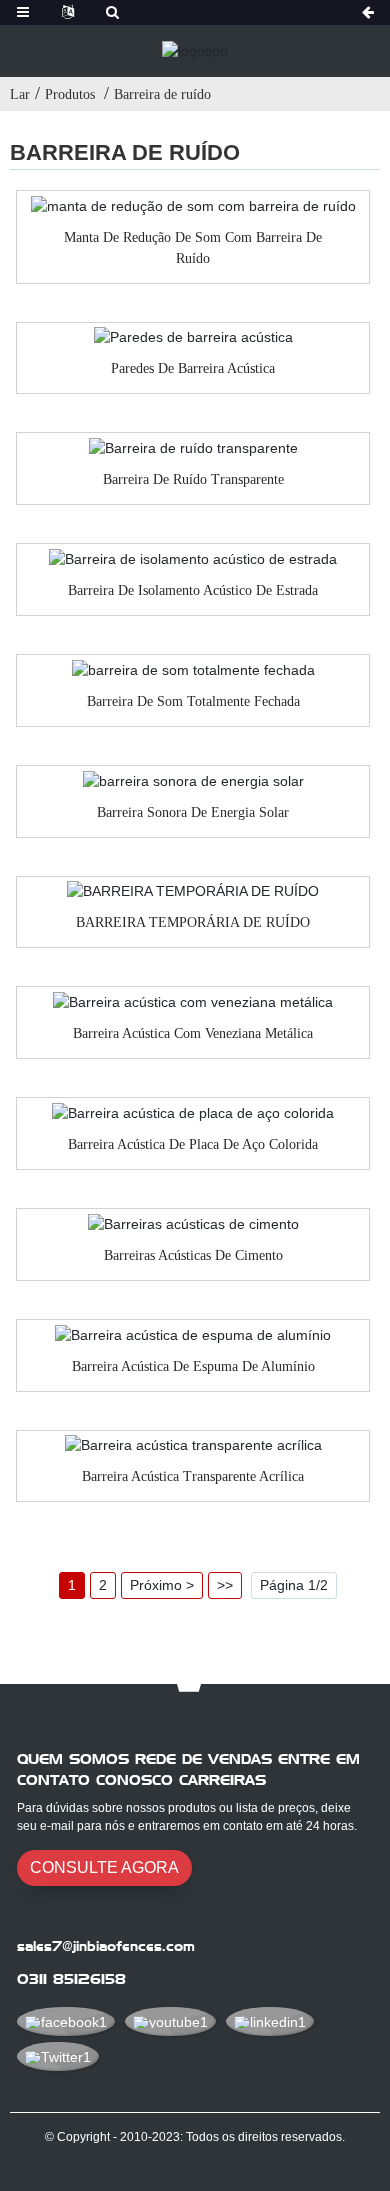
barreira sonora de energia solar (193, 812)
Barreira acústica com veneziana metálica (193, 1033)
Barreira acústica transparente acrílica (193, 1476)
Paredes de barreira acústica (193, 368)
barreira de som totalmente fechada (193, 701)
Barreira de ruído (162, 94)
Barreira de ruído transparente (193, 479)
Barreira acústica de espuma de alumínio (193, 1366)
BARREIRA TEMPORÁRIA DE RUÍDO (193, 922)
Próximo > (162, 1585)
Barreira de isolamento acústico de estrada (193, 590)
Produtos (70, 94)
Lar (20, 94)
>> (225, 1585)
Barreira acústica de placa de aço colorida (193, 1144)
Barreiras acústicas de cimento (193, 1255)
